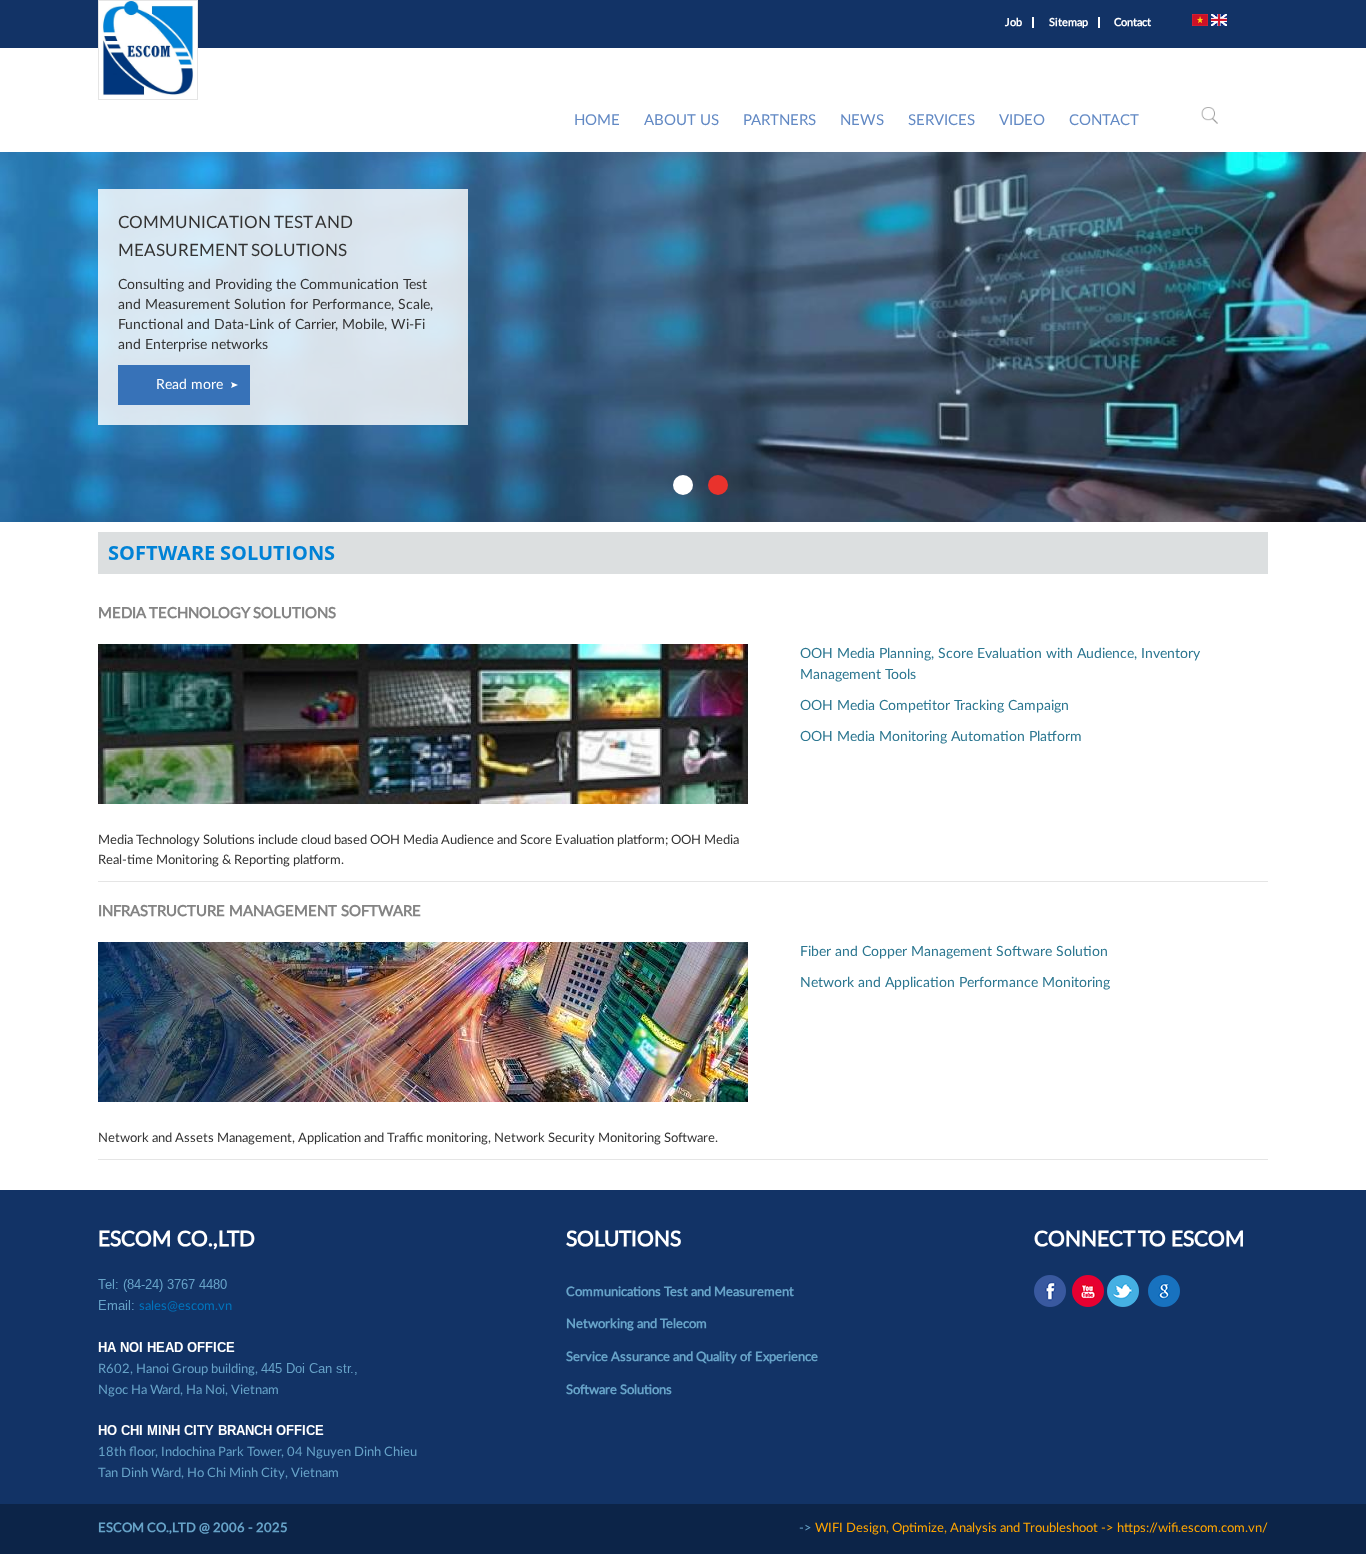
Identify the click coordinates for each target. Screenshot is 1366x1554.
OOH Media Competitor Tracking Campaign (934, 706)
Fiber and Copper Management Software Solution (954, 952)
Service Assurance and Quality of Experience (692, 1357)
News (862, 120)
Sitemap (1068, 22)
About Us (681, 120)
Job (1013, 22)
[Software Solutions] (1200, 22)
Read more (189, 385)
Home (597, 120)
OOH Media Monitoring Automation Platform (941, 737)
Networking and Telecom (636, 1324)
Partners (779, 120)
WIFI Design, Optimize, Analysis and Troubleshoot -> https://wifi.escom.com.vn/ (1041, 1528)
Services (941, 120)
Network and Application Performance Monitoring (955, 983)
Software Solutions (619, 1390)
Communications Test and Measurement (680, 1292)
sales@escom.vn (185, 1306)
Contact (1132, 22)
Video (1022, 120)
